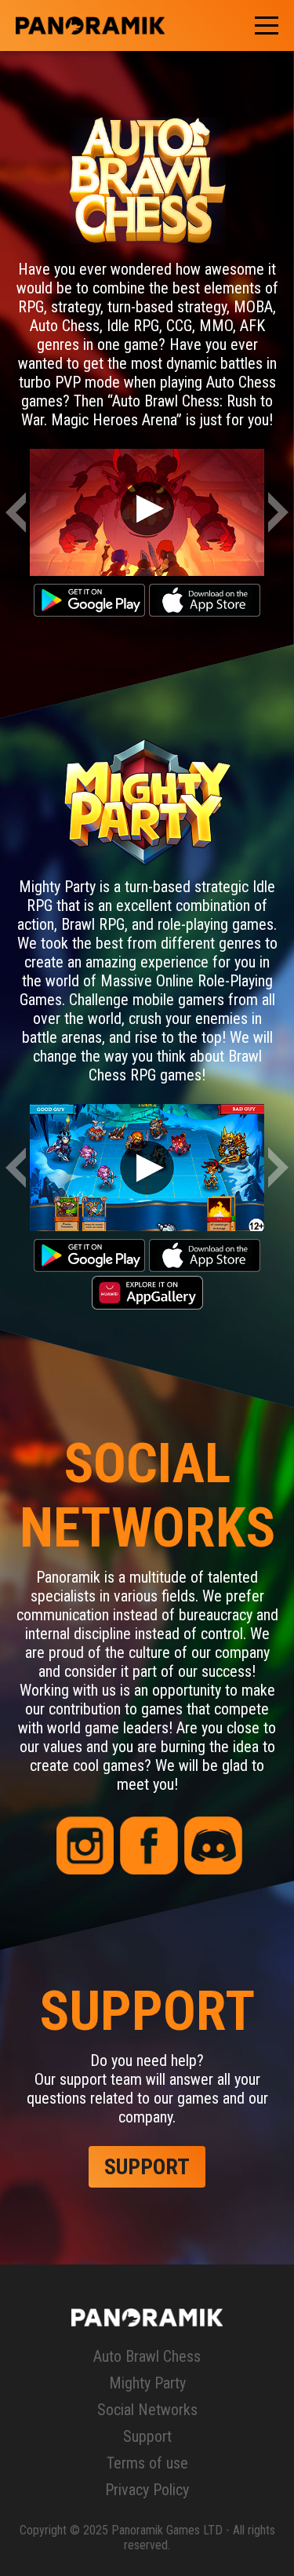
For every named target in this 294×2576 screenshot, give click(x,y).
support (147, 2167)
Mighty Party (147, 2383)
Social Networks (147, 2410)
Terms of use (147, 2463)
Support (147, 2436)
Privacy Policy (147, 2490)
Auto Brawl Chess (147, 2356)
